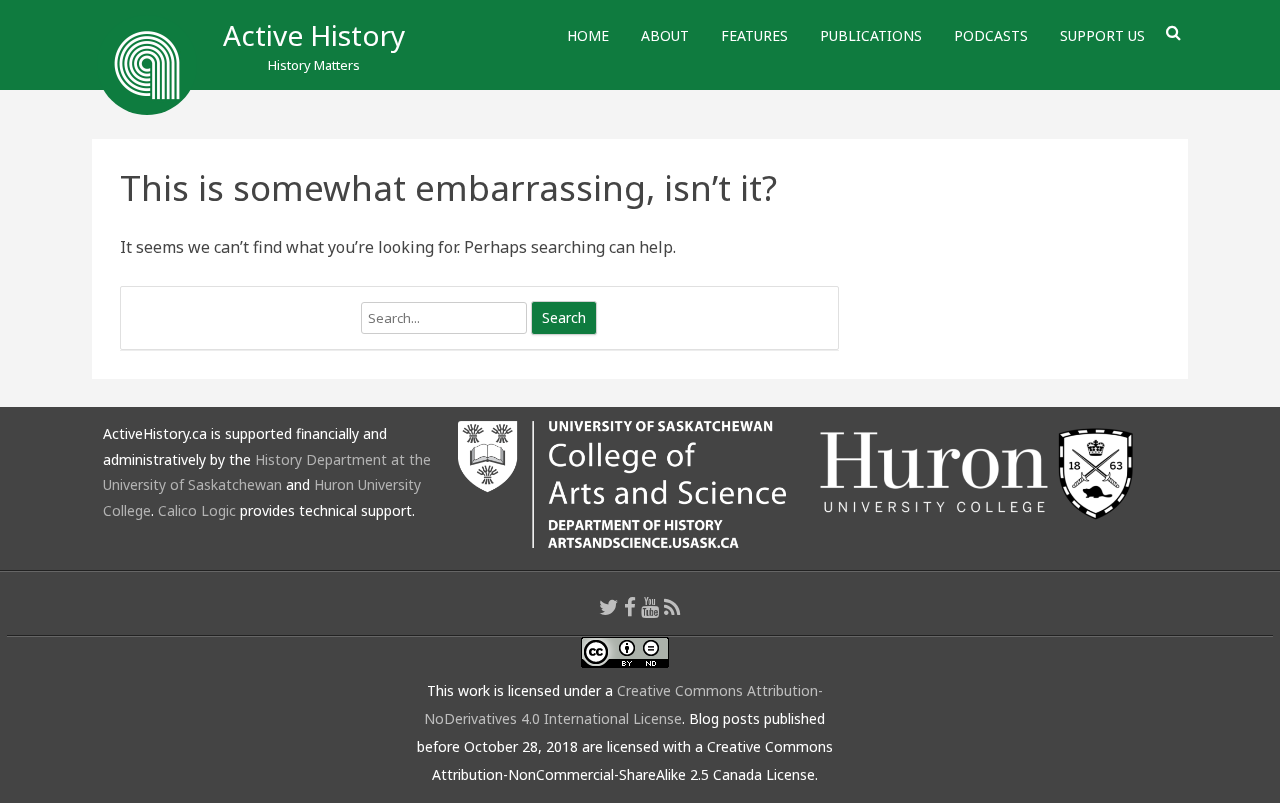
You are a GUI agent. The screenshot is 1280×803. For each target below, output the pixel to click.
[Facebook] (630, 607)
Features (754, 35)
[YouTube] (650, 607)
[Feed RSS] (672, 607)
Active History (314, 35)
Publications (871, 35)
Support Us (1102, 35)
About (665, 35)
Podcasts (991, 35)
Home (588, 35)
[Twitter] (609, 607)
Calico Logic (197, 510)
